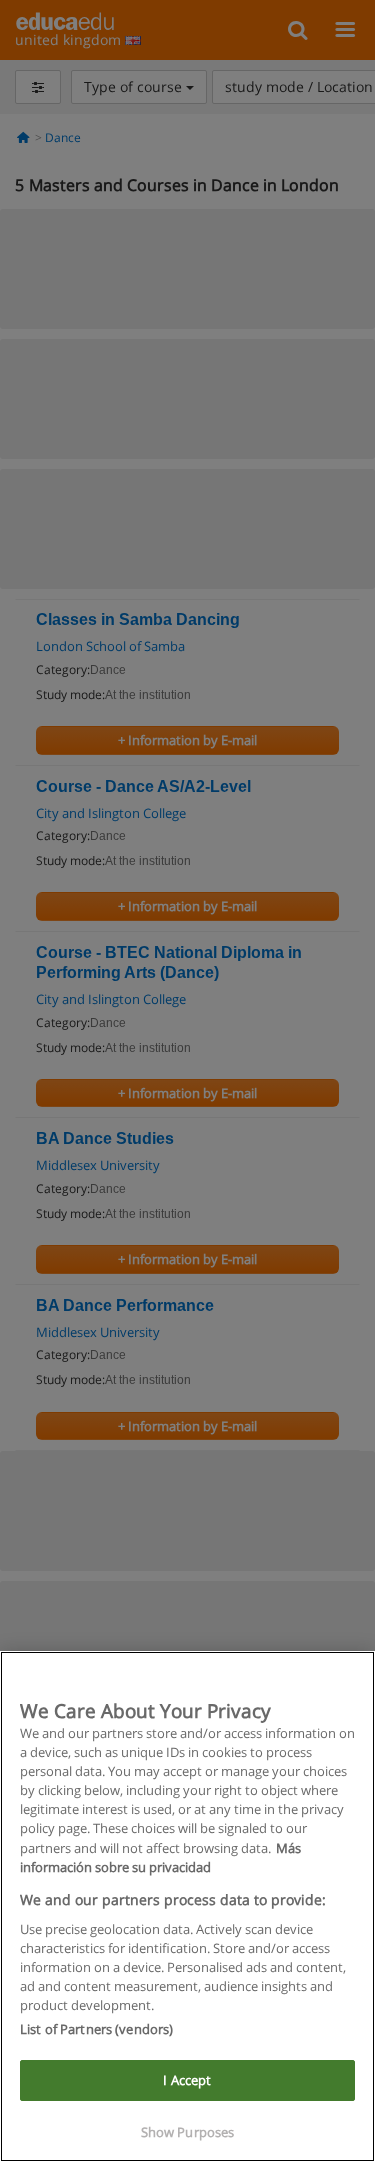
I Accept (187, 2080)
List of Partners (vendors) (96, 2029)
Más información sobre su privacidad (160, 1857)
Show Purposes (188, 2132)
